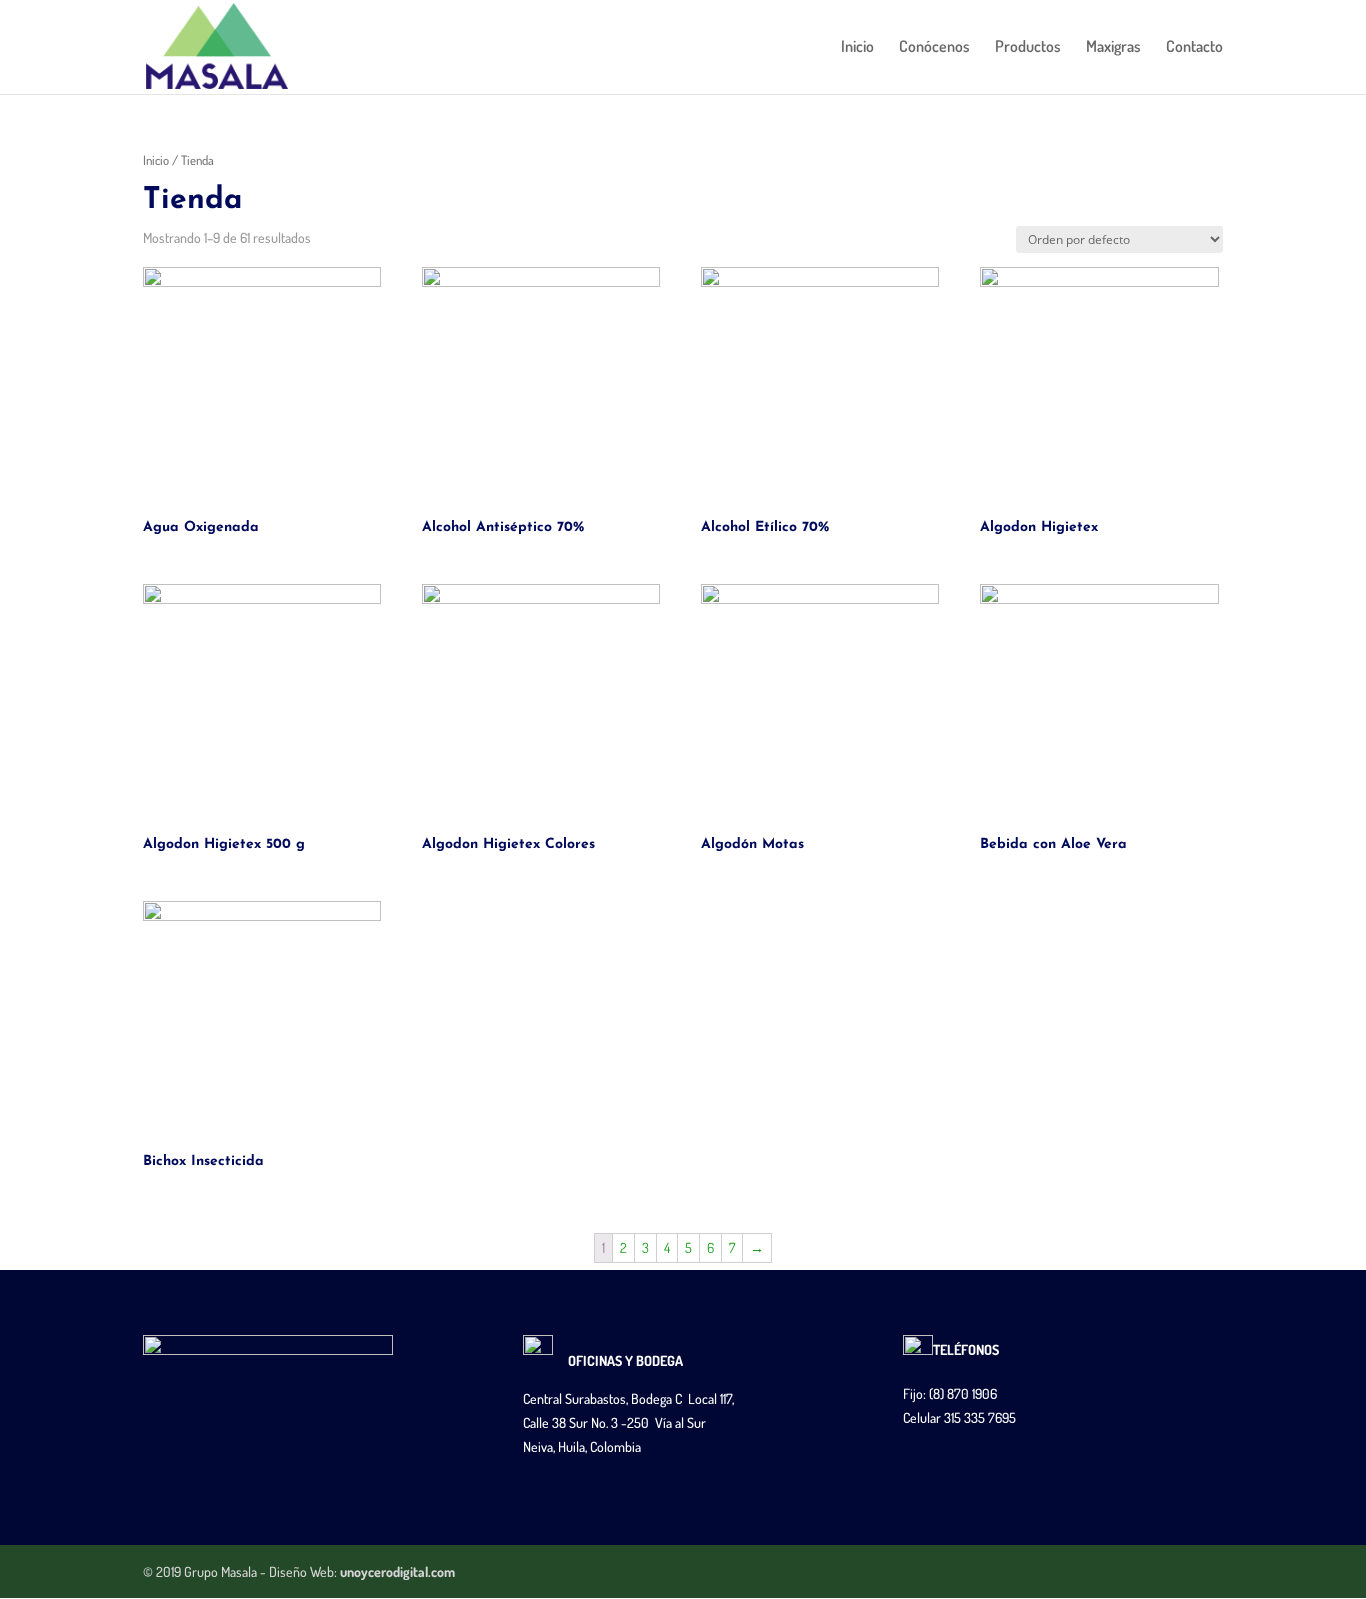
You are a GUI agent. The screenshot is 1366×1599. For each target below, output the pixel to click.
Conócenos (934, 47)
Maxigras (1113, 47)
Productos (1028, 47)
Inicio (857, 47)
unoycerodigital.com (397, 1571)
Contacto (1194, 47)
